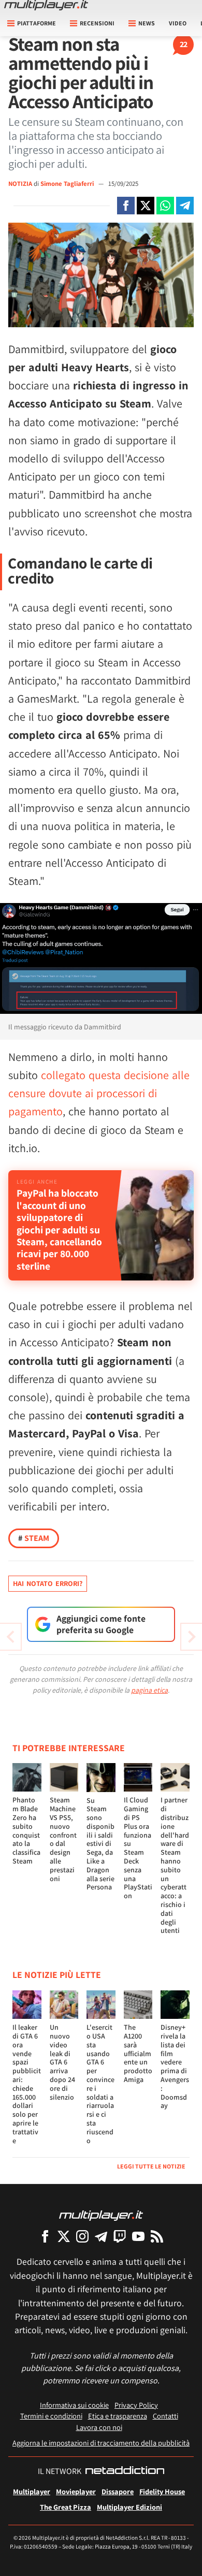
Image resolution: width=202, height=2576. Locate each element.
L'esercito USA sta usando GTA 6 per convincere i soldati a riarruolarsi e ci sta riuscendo (100, 2084)
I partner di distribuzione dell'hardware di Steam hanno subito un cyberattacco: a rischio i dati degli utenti (175, 1865)
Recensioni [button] (97, 23)
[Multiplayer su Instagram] (82, 2236)
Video (178, 23)
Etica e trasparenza (118, 2416)
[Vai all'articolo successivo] (10, 1637)
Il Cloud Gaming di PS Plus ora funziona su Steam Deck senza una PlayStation (138, 1848)
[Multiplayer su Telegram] (101, 2236)
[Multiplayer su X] (64, 2236)
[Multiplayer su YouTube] (138, 2236)
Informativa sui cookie (74, 2405)
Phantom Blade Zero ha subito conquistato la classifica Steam (26, 1830)
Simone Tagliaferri (68, 184)
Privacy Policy (136, 2405)
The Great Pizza (66, 2507)
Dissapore (118, 2491)
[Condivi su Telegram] (185, 206)
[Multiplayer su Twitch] (120, 2236)
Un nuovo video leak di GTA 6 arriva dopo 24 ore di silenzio (62, 2062)
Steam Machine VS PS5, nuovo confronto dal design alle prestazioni (63, 1839)
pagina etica (149, 1690)
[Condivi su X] (146, 206)
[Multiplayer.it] (46, 5)
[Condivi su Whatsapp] (165, 206)
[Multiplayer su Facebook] (45, 2236)
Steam (34, 1538)
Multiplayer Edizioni (129, 2507)
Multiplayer (32, 2491)
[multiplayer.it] (101, 2215)
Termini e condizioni (51, 2416)
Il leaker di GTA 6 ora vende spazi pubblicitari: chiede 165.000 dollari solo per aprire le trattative (27, 2084)
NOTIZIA (20, 184)
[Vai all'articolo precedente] (192, 1637)
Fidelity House (162, 2491)
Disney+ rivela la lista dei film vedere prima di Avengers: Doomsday (175, 2066)
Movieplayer (76, 2491)
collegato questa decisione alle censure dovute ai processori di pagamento (99, 1093)
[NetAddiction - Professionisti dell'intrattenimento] (125, 2471)
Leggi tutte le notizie (151, 2166)
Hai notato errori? (48, 1583)
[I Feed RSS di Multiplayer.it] (157, 2236)
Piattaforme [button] (37, 23)
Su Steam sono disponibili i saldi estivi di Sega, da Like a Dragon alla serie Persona (100, 1844)
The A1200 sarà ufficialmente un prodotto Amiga (138, 2053)
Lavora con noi (99, 2427)
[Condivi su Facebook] (126, 206)
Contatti (165, 2416)
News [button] (147, 23)
